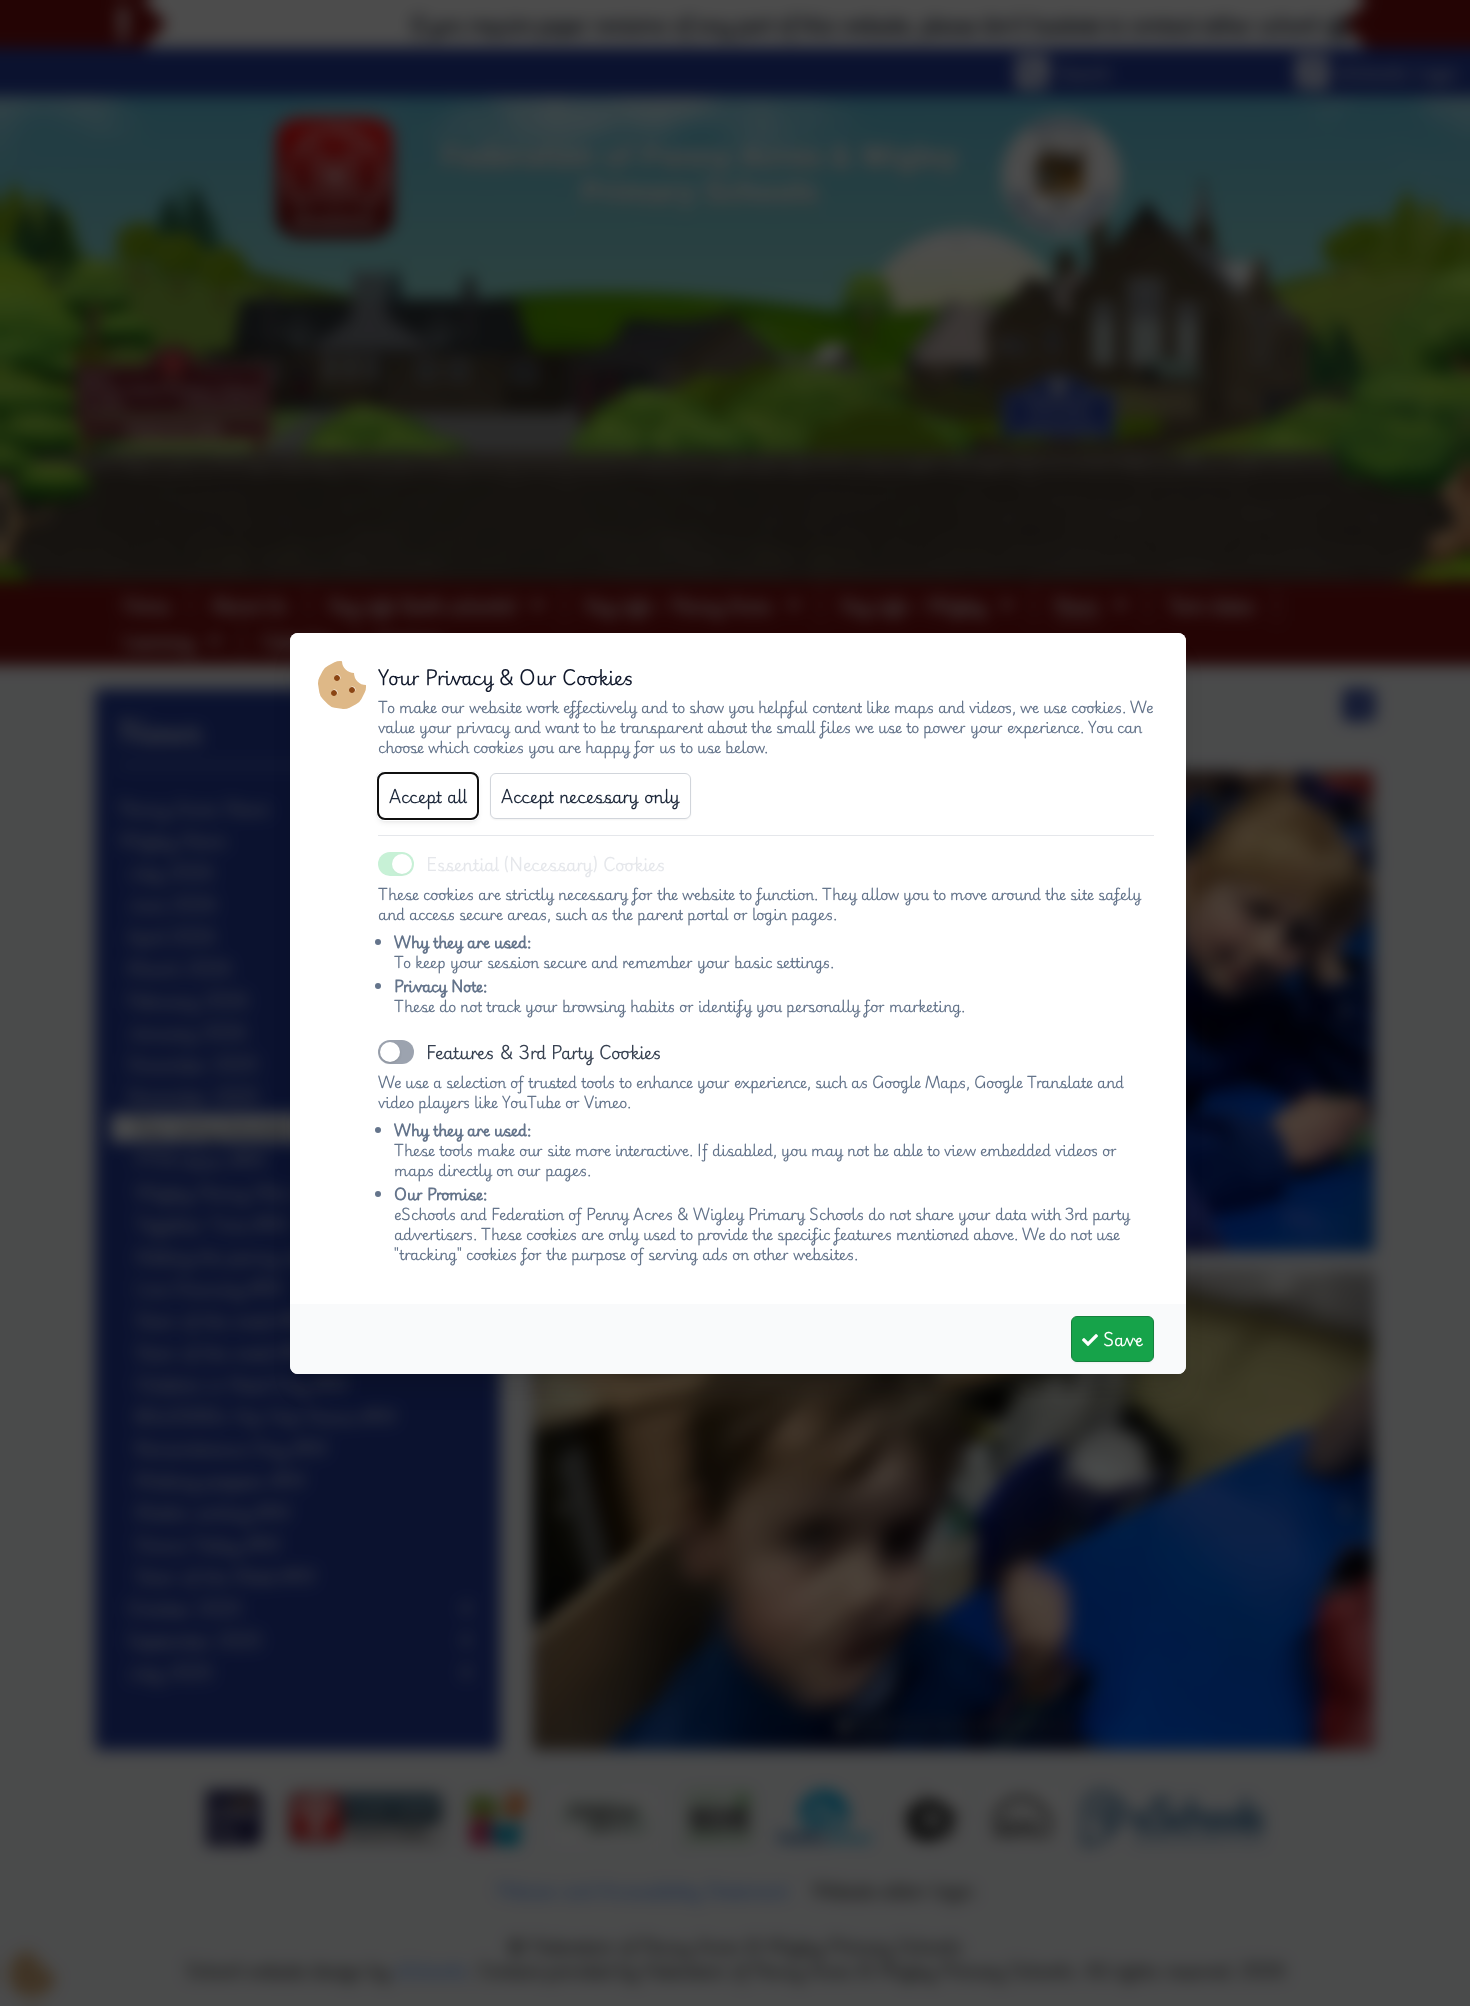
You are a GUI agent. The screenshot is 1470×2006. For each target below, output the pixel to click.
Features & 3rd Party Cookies (544, 1052)
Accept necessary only (590, 796)
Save (1120, 1339)
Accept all (428, 796)
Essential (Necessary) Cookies (546, 864)
